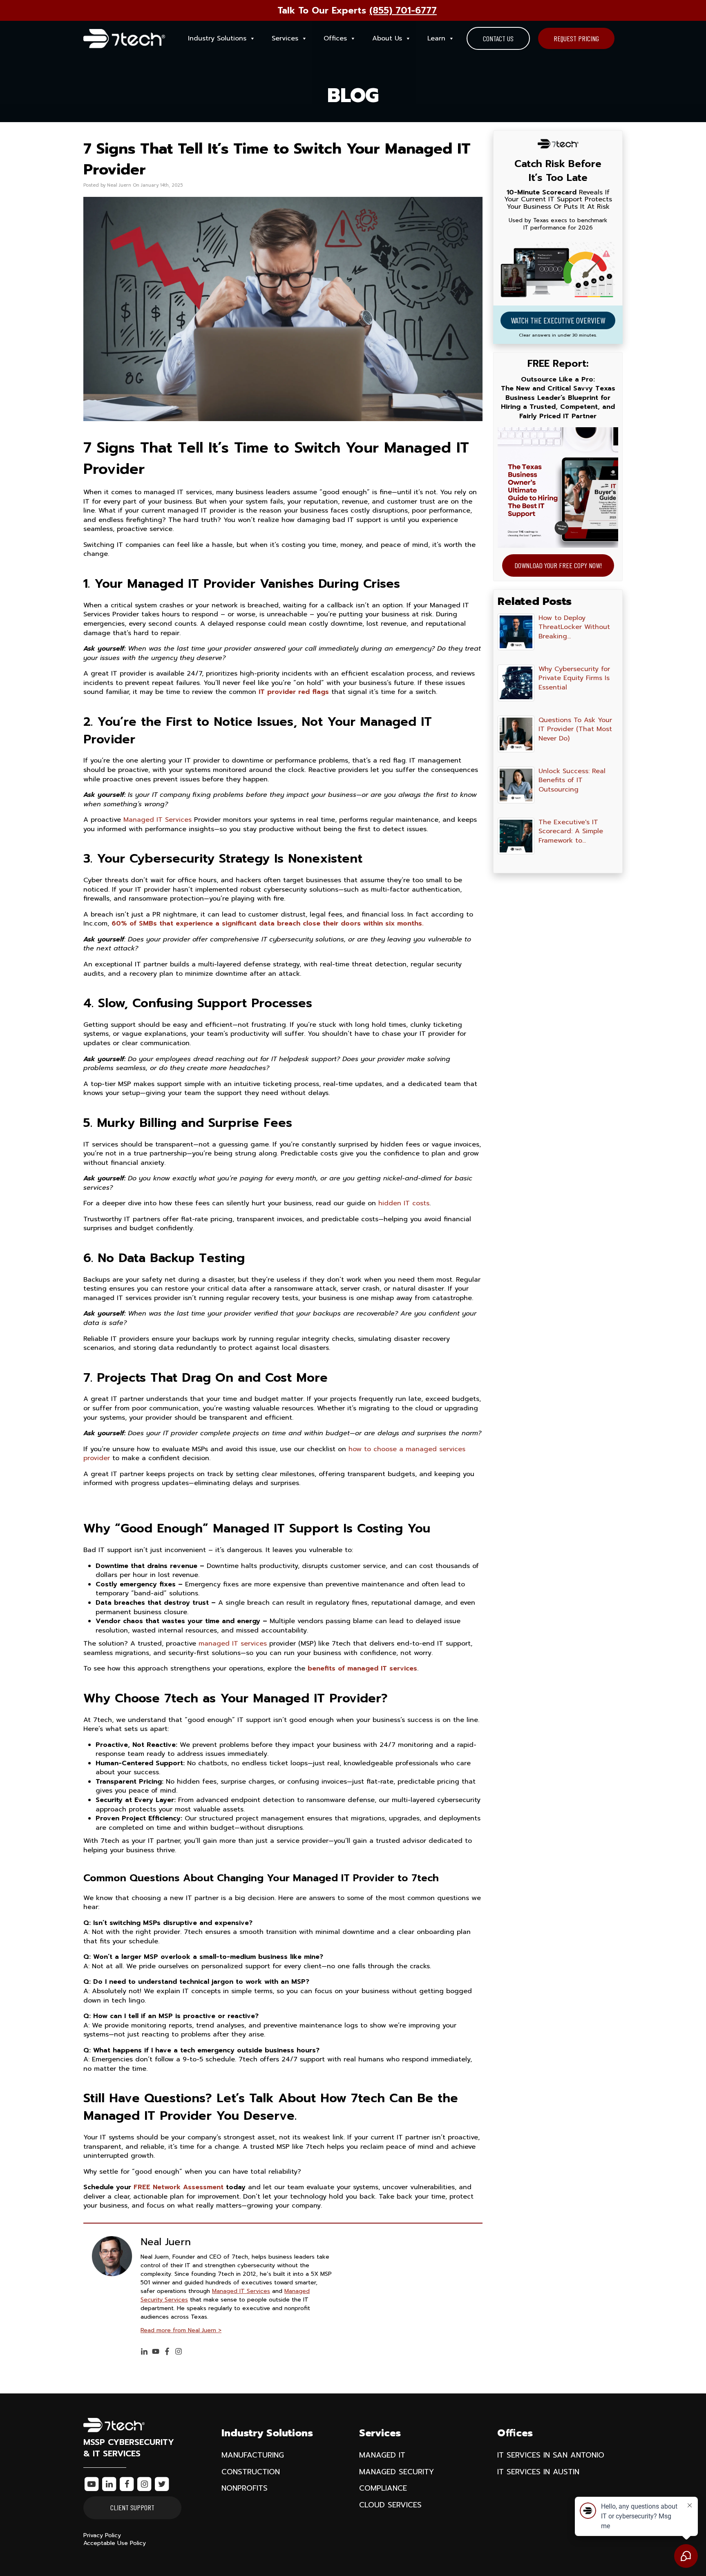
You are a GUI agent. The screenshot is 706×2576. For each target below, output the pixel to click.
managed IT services (233, 1644)
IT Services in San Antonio (551, 2455)
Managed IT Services (158, 820)
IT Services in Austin (538, 2472)
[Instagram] (179, 2352)
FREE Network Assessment (179, 2187)
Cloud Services (390, 2505)
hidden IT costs (404, 1203)
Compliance (383, 2488)
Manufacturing (253, 2455)
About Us (387, 38)
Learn (436, 38)
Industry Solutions (217, 38)
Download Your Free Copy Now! (558, 565)
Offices (335, 38)
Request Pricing (576, 38)
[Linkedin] (144, 2352)
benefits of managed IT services (362, 1668)
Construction (251, 2472)
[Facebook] (167, 2352)
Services (285, 38)
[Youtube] (156, 2352)
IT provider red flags (294, 692)
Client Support (132, 2507)
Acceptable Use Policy (115, 2543)
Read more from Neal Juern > (181, 2330)
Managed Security (397, 2472)
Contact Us (498, 38)
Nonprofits (245, 2488)
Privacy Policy (102, 2535)
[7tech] (124, 39)
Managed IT (382, 2455)
